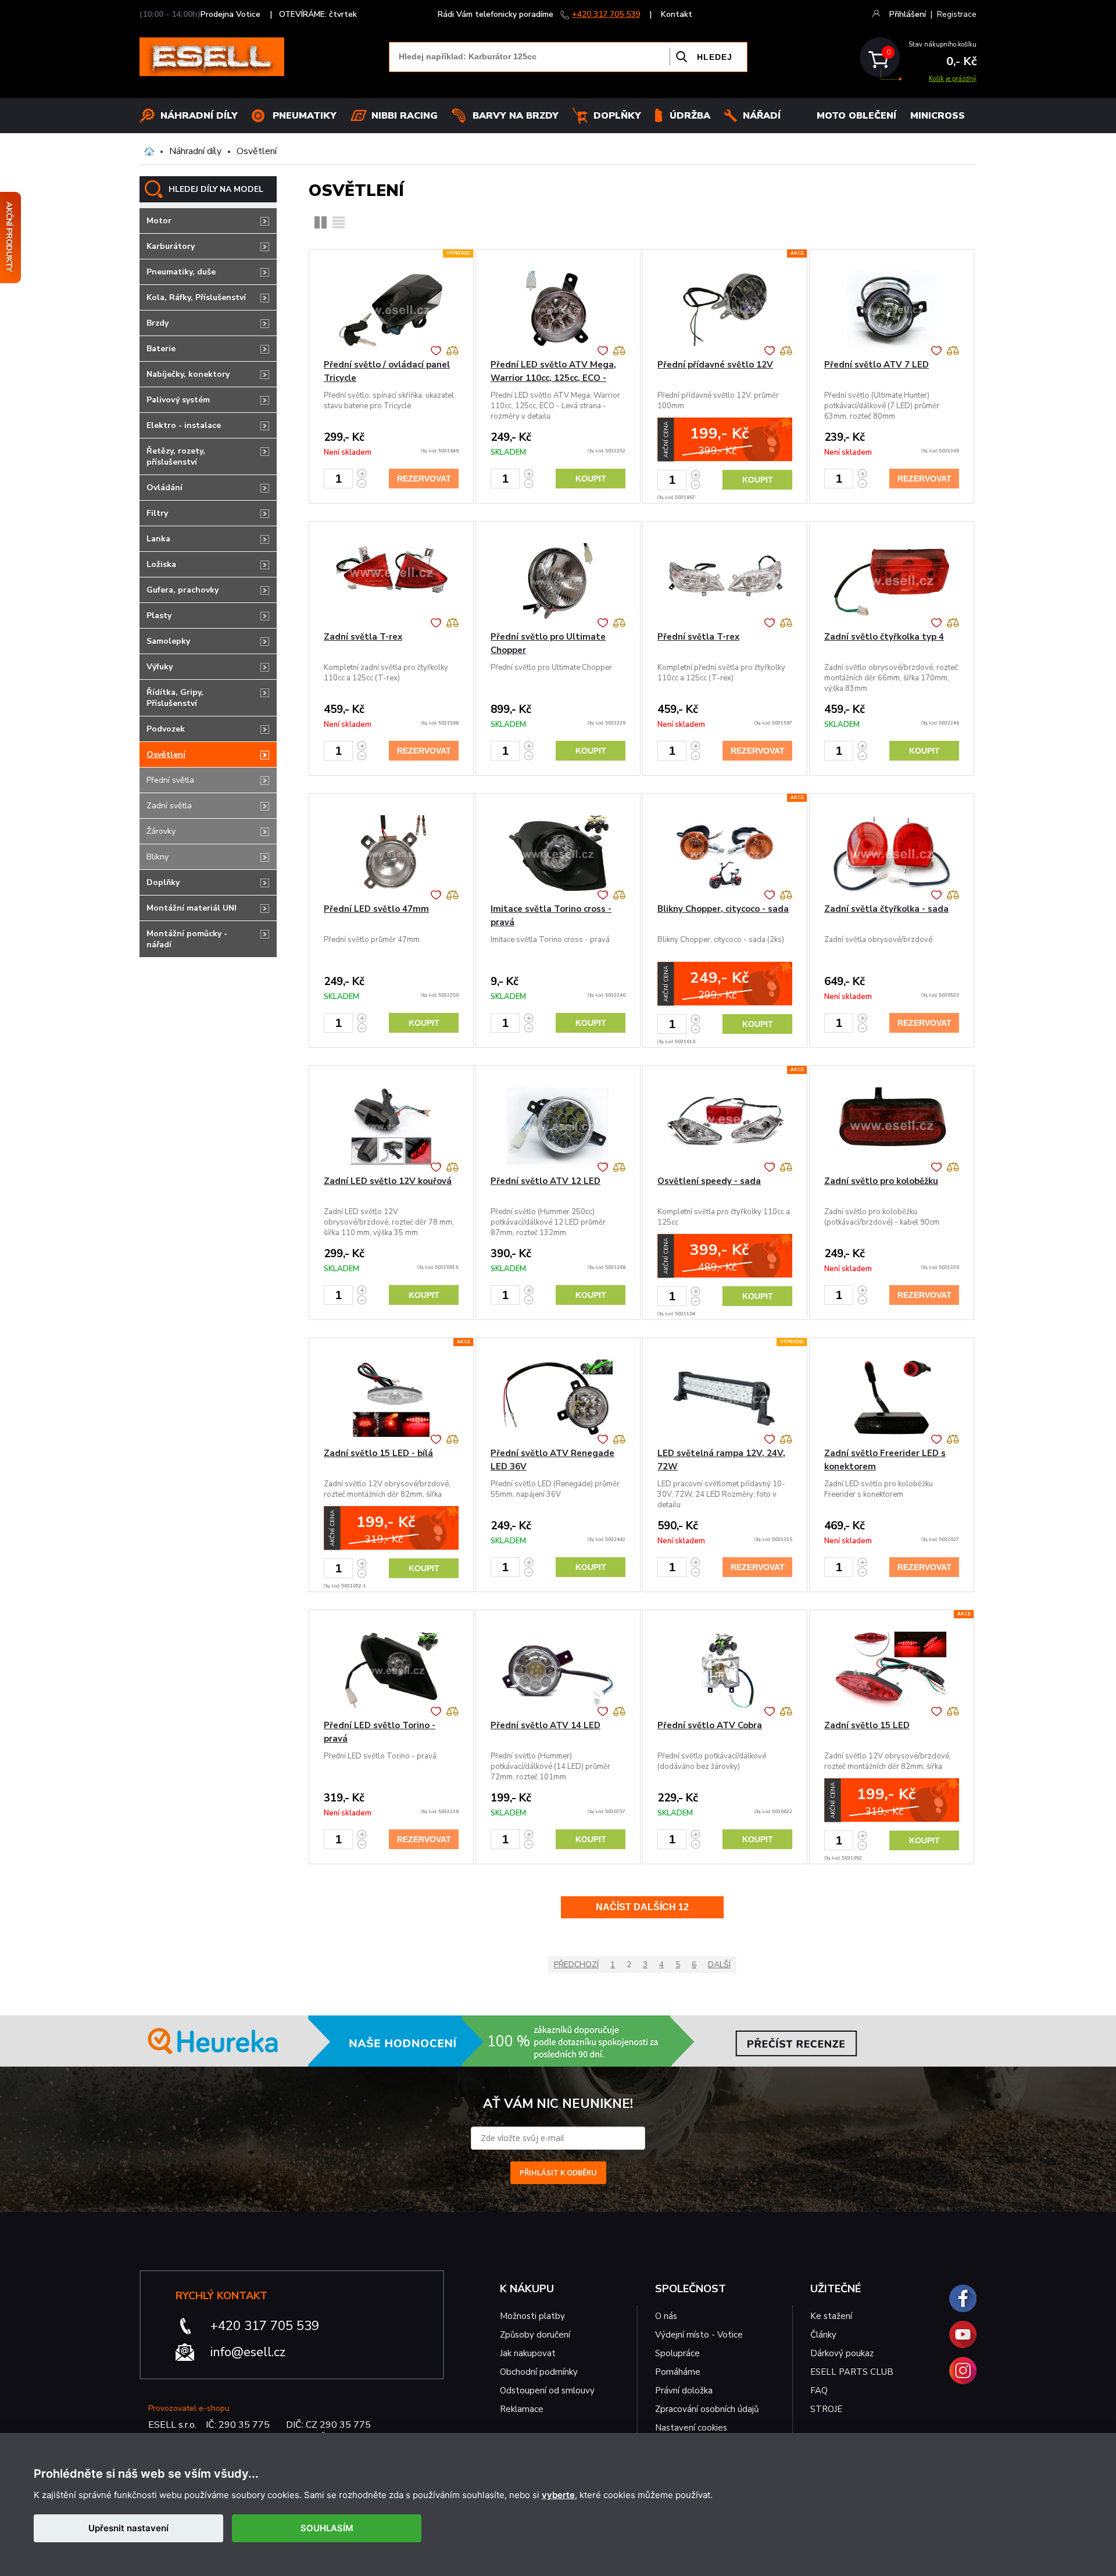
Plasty (159, 616)
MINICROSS (938, 116)
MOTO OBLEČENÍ (856, 116)
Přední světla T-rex (698, 637)
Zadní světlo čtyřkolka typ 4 (884, 637)
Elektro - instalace (184, 425)
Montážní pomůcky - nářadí (187, 939)
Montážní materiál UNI (192, 908)
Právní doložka (684, 2391)
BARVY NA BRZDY (516, 116)
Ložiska (161, 564)
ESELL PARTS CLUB (852, 2372)
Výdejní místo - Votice (699, 2335)
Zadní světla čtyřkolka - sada (886, 909)
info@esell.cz (248, 2352)
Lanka (158, 539)
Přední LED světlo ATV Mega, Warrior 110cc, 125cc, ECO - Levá (553, 378)
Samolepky (168, 641)
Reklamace (522, 2409)
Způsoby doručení (535, 2335)
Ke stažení (831, 2316)
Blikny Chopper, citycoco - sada (723, 909)
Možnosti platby (532, 2316)
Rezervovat (424, 479)
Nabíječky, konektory (188, 374)
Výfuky (160, 667)
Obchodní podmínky (539, 2372)
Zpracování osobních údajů (707, 2409)
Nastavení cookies (691, 2428)
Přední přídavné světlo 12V (715, 365)
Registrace (957, 14)
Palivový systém (178, 400)
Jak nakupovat (528, 2353)
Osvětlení (257, 151)
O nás (666, 2316)
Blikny (158, 857)
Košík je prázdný (953, 79)
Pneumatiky (305, 116)
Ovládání (164, 488)
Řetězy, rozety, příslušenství (176, 456)
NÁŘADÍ (762, 116)
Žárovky (161, 831)
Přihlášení (908, 14)
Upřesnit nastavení (128, 2528)
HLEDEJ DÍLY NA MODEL (216, 189)
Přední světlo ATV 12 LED (546, 1181)
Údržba (690, 116)
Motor (159, 221)
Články (823, 2335)
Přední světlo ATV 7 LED (877, 365)
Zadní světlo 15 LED (867, 1725)
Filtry (157, 513)
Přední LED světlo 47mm (376, 909)
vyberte (558, 2495)
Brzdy (158, 323)
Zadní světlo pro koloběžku (881, 1181)
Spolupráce (677, 2353)
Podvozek (166, 729)
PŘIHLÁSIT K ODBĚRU (558, 2172)
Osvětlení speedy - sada (709, 1181)
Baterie (161, 349)
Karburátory (171, 246)
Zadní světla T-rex (363, 637)
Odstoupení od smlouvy (547, 2391)
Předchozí (576, 1965)
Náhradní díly (199, 116)
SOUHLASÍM (327, 2528)
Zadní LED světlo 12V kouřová (388, 1181)
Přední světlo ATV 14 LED (546, 1725)
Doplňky (617, 116)
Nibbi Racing (405, 116)
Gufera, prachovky (183, 590)
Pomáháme (678, 2372)
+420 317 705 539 (606, 14)
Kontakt (677, 14)
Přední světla (170, 780)
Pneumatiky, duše (181, 272)
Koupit (591, 479)
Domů (149, 151)
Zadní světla (169, 806)
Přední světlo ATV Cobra (710, 1725)
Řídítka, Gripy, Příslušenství (175, 698)
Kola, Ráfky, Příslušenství (196, 297)
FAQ (819, 2391)
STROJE (826, 2409)
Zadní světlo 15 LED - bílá (378, 1453)
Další (719, 1965)
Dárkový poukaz (842, 2353)
